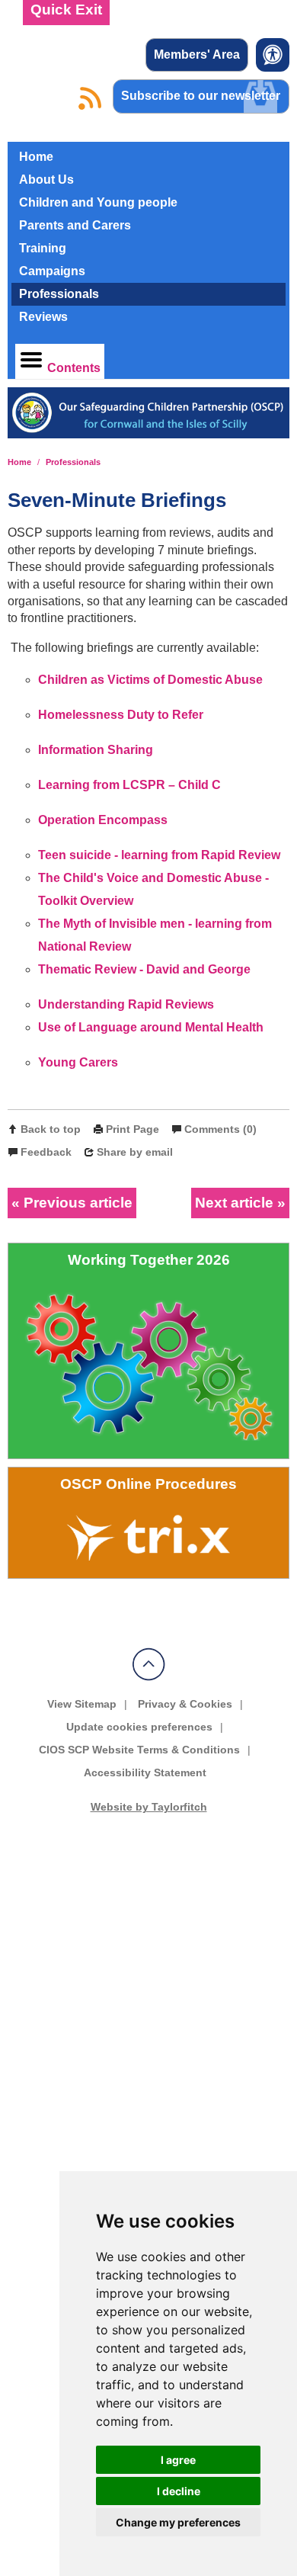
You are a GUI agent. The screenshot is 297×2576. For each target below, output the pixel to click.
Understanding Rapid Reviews (128, 1004)
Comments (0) (220, 1129)
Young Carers (78, 1062)
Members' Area (197, 55)
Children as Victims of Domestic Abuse (150, 680)
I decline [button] (179, 2491)
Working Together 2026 (149, 1260)
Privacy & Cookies (185, 1704)
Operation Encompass (103, 820)
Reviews (43, 317)
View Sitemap (82, 1704)
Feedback (46, 1152)
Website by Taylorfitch (149, 1807)
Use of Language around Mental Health (151, 1027)
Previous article (78, 1203)
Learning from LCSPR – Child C (129, 785)
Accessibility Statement (145, 1772)
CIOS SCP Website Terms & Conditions (139, 1750)
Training (43, 248)
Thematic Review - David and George (144, 969)
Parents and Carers (75, 225)
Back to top (51, 1129)
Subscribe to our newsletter (201, 96)
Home (36, 157)
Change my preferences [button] (178, 2522)
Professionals (59, 294)
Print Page (133, 1129)
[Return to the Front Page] (149, 419)
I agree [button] (178, 2460)
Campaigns (52, 271)
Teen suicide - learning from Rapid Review (159, 855)
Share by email (135, 1152)
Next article (234, 1203)
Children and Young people (98, 202)
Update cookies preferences (139, 1727)
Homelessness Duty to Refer (121, 715)
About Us (46, 180)
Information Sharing (96, 750)
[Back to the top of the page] (149, 1677)
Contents (74, 368)
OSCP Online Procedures (148, 1484)
